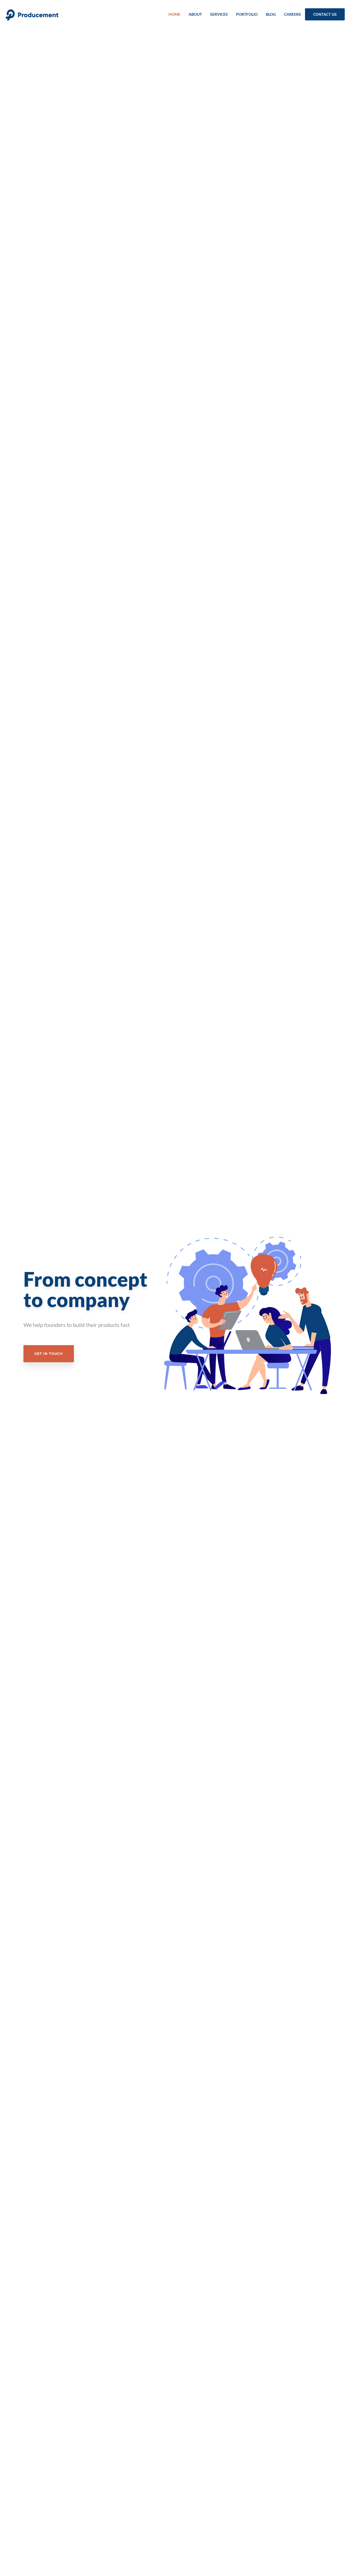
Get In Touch (49, 1354)
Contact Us (325, 14)
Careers (292, 14)
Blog (271, 14)
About (195, 14)
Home (174, 14)
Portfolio (247, 14)
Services (219, 14)
